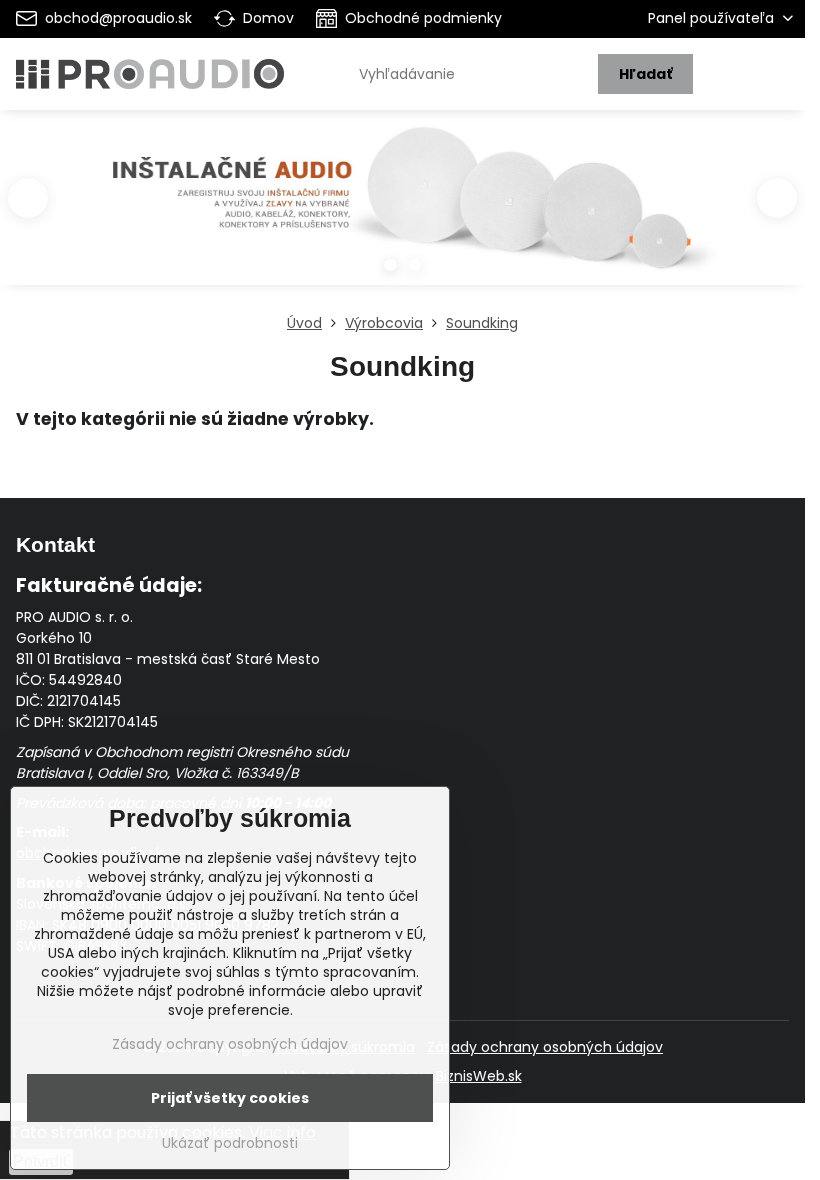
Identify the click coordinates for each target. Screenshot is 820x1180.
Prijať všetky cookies (230, 1098)
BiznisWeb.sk (479, 1076)
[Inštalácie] (402, 207)
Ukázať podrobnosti (230, 1143)
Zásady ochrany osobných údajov (545, 1047)
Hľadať (645, 74)
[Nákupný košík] (733, 74)
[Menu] (781, 74)
